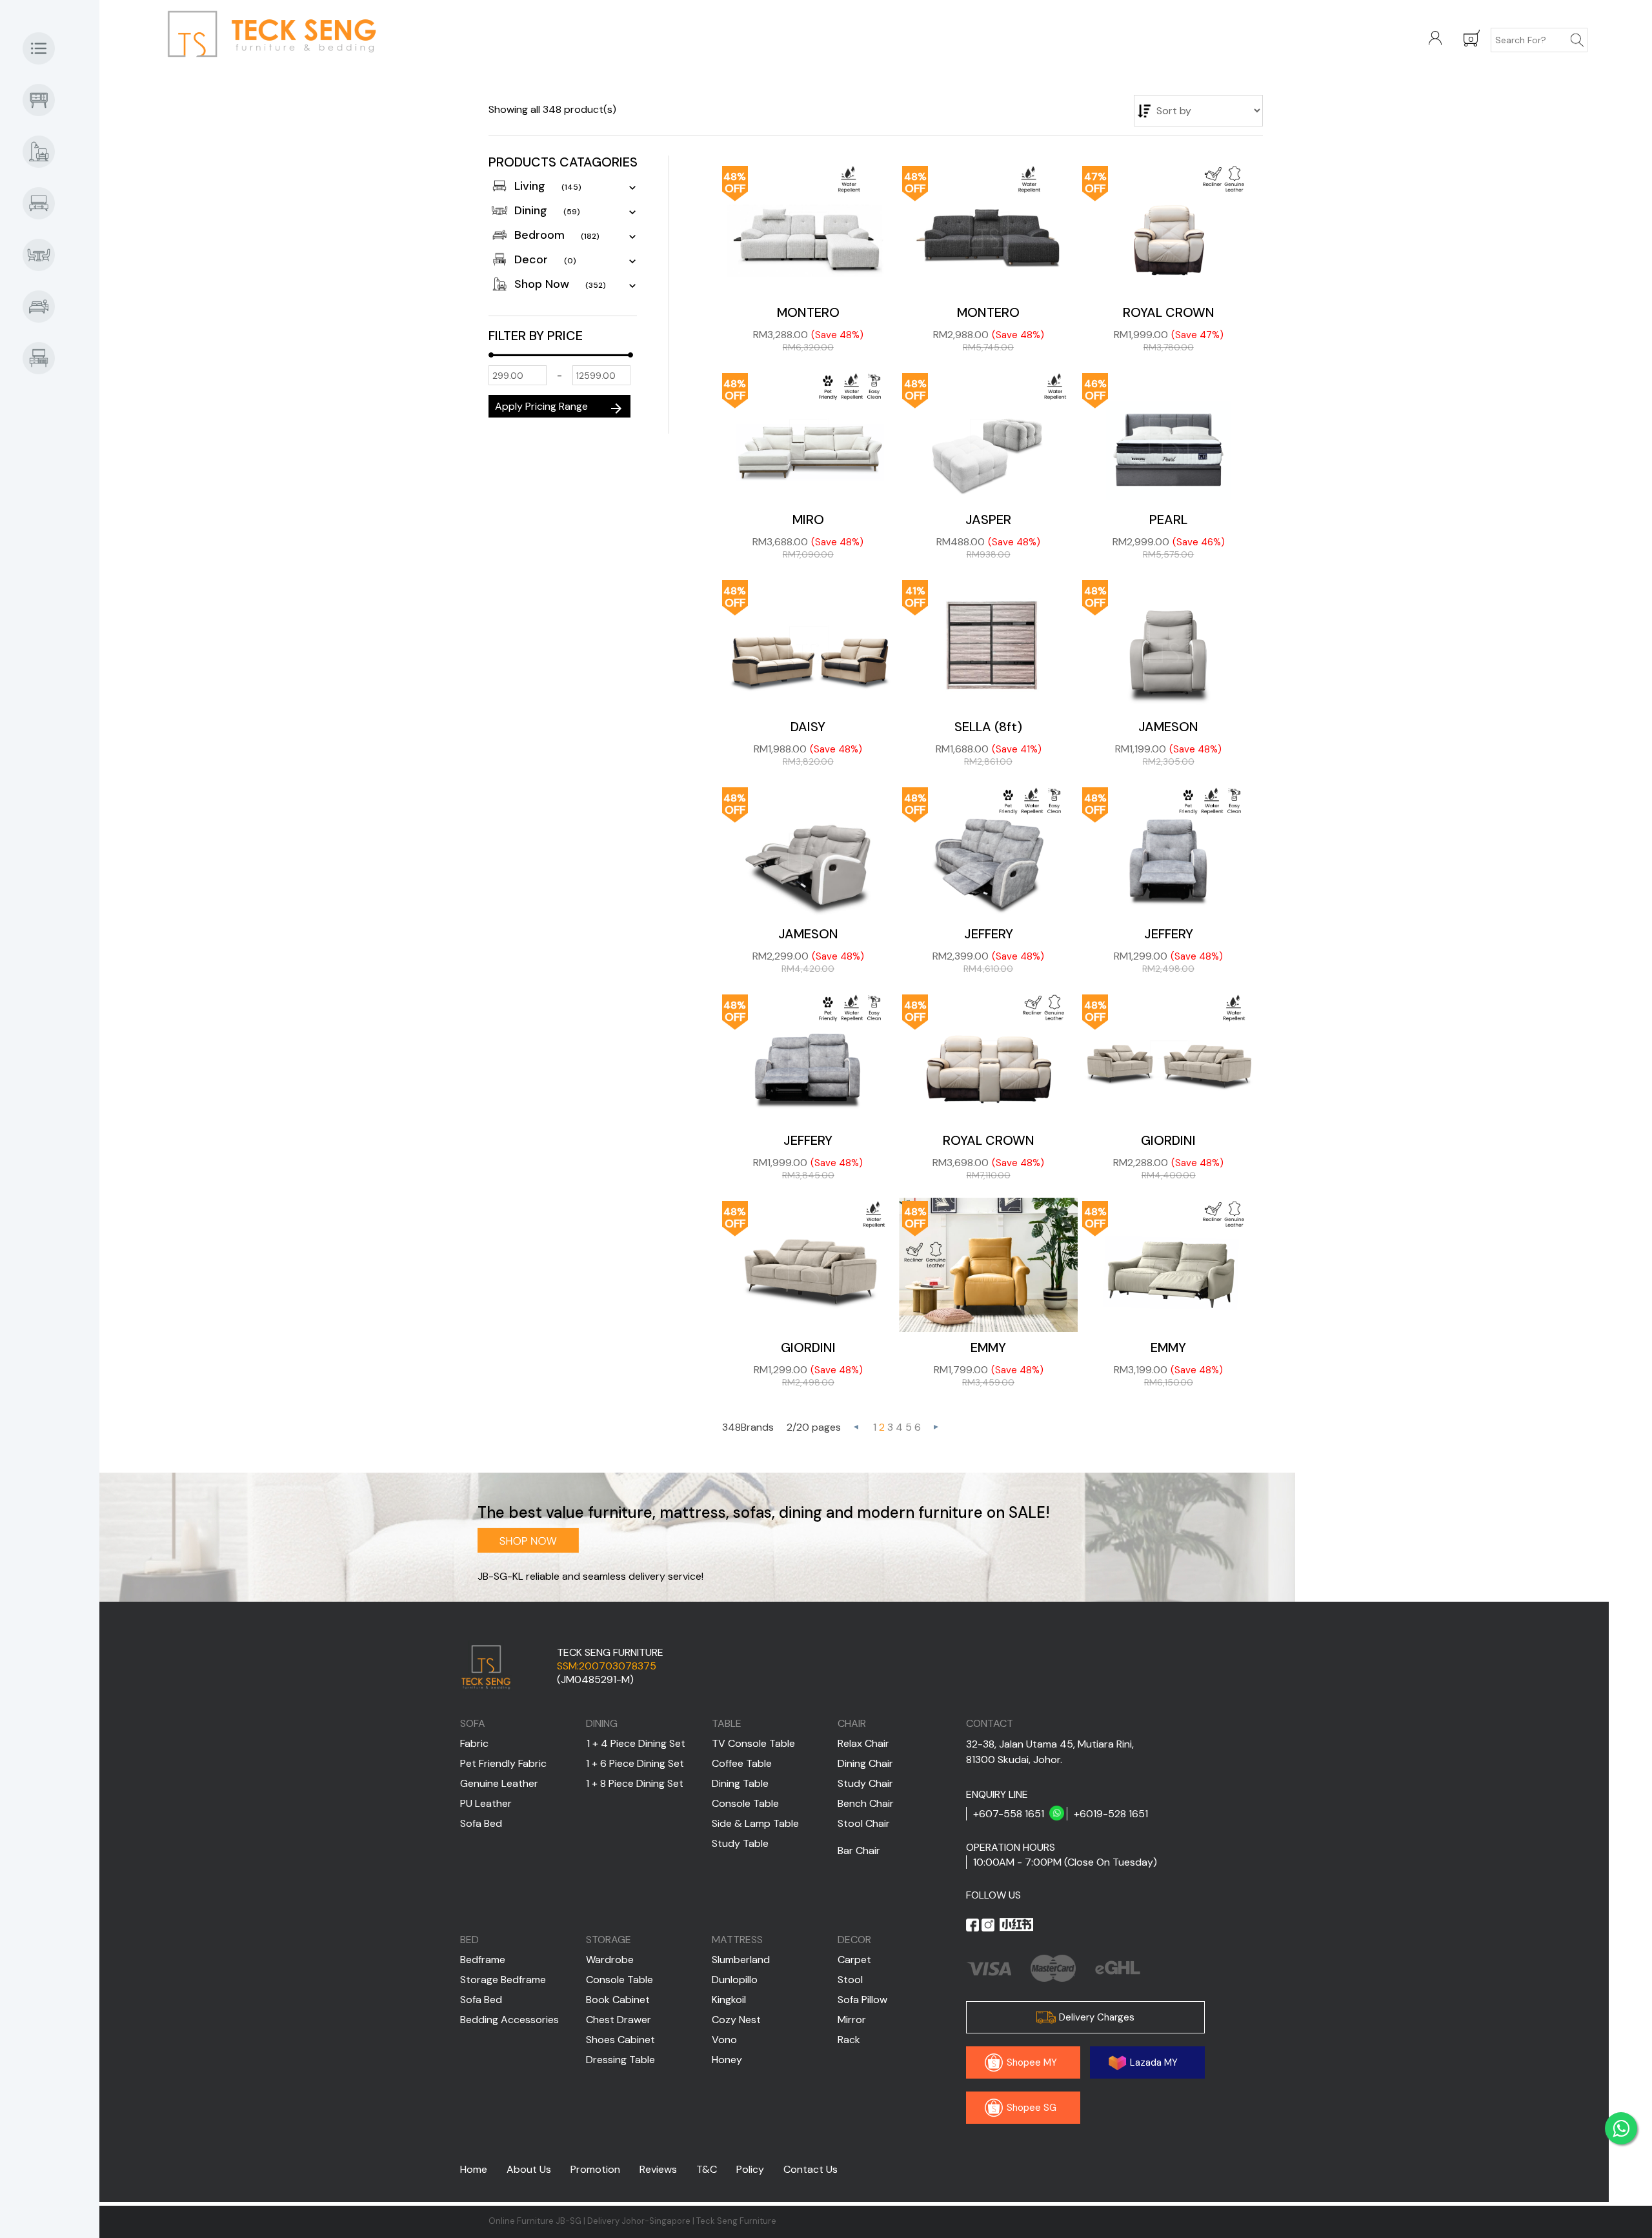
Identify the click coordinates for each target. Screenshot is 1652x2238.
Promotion (595, 2169)
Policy (750, 2169)
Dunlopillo (735, 1980)
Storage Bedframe (503, 1980)
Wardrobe (610, 1960)
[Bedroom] (45, 307)
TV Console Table (753, 1743)
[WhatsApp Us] (1057, 1814)
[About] (45, 48)
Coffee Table (742, 1763)
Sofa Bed (481, 1823)
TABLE (727, 1723)
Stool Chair (864, 1823)
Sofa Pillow (862, 2000)
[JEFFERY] (988, 851)
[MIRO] (808, 437)
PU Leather (486, 1803)
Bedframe (483, 1960)
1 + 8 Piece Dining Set (635, 1783)
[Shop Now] (45, 152)
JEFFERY (989, 934)
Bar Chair (859, 1850)
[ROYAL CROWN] (1168, 230)
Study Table (740, 1843)
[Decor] (45, 358)
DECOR (854, 1940)
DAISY (808, 727)
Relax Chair (863, 1743)
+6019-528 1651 (1111, 1814)
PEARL (1168, 519)
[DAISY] (808, 644)
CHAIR (852, 1723)
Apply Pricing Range (559, 408)
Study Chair (865, 1783)
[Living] (45, 203)
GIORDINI (1168, 1140)
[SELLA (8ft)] (988, 644)
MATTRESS (737, 1940)
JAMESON (1168, 727)
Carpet (854, 1960)
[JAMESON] (1168, 644)
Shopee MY (1031, 2062)
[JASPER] (988, 437)
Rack (849, 2040)
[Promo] (45, 100)
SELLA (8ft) (988, 727)
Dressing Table (620, 2060)
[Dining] (45, 255)
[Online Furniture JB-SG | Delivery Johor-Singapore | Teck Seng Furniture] (309, 37)
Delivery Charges (1095, 2017)
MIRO (808, 519)
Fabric (474, 1743)
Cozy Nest (736, 2020)
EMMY (988, 1347)
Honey (727, 2060)
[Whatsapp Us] (1621, 2128)
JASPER (988, 519)
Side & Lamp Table (755, 1823)
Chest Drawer (619, 2020)
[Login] (1435, 39)
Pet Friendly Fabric (503, 1763)
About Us (529, 2169)
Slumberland (741, 1960)
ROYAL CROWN (1169, 312)
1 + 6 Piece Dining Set (635, 1763)
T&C (707, 2169)
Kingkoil (729, 2000)
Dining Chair (865, 1763)
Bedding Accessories (509, 2020)
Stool (850, 1980)
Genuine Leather (499, 1783)
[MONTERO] (808, 230)
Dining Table (740, 1783)
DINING (602, 1723)
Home (474, 2169)
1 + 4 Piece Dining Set (636, 1743)
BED (469, 1940)
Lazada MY (1153, 2062)
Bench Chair (866, 1803)
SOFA (473, 1723)
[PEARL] (1168, 437)
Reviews (658, 2169)
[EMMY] (988, 1265)
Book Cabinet (618, 2000)
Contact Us (811, 2169)
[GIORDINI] (1168, 1058)
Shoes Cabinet (620, 2040)
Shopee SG (1030, 2108)
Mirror (852, 2020)
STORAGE (609, 1940)
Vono (724, 2040)
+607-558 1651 (1009, 1814)
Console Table (745, 1803)
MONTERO (808, 312)
